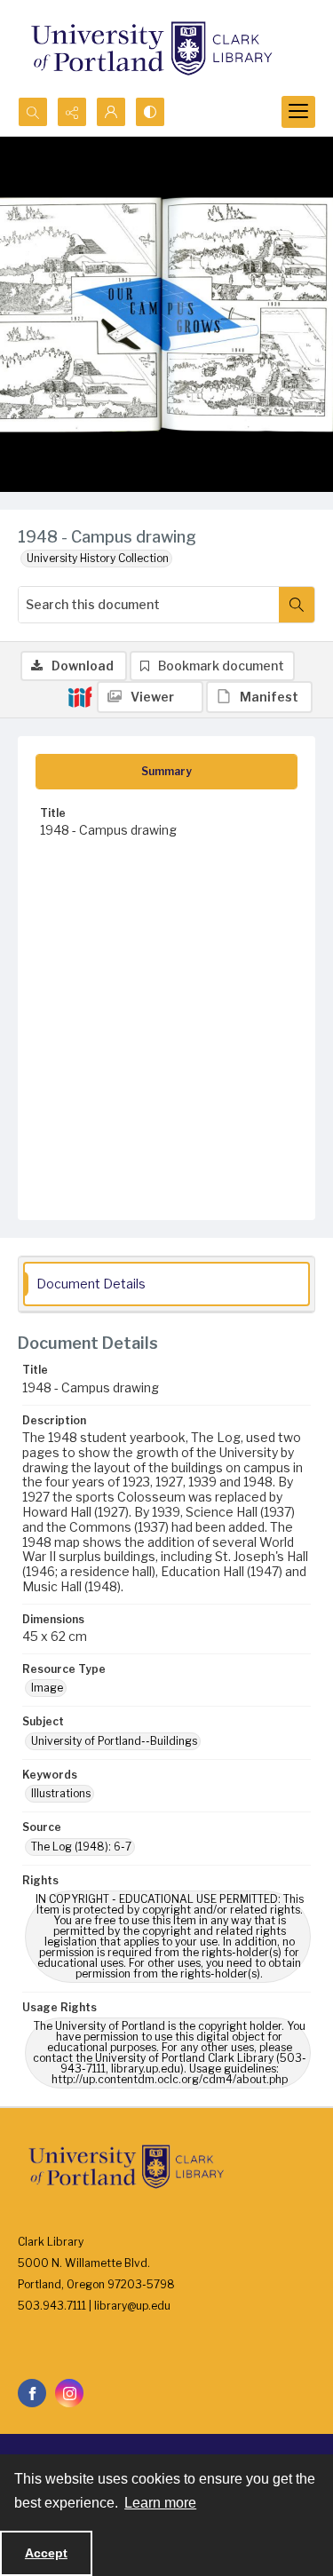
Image (47, 1688)
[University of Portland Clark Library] (151, 48)
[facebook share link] (32, 2393)
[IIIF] (80, 696)
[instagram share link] (69, 2393)
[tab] (166, 772)
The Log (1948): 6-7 (81, 1847)
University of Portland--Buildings (114, 1741)
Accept (46, 2553)
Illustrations (61, 1793)
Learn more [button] (160, 2503)
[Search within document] (297, 605)
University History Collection (98, 558)
